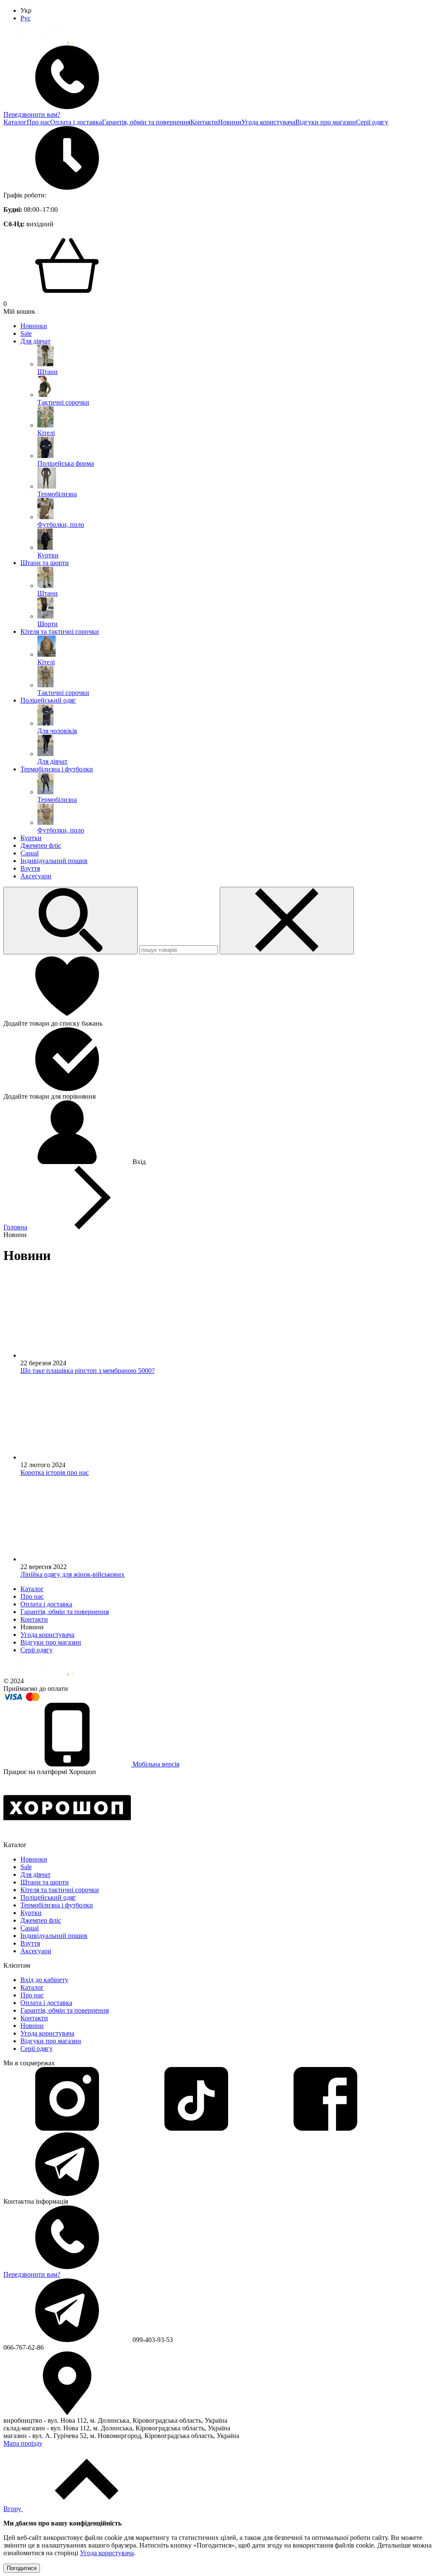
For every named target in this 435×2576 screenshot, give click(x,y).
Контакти (204, 122)
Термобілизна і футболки (57, 769)
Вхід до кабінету (44, 1980)
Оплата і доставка (76, 122)
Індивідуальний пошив (54, 861)
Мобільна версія (155, 1764)
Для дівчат (35, 341)
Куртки (31, 838)
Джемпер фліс (41, 845)
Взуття (30, 868)
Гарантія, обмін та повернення (146, 122)
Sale (26, 333)
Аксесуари (36, 876)
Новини (230, 122)
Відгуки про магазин (326, 122)
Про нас (38, 122)
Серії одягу (372, 122)
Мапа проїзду (23, 2443)
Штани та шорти (45, 563)
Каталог (15, 122)
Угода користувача (268, 122)
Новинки (34, 326)
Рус (25, 18)
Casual (30, 853)
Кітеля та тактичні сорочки (60, 631)
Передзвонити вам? (32, 114)
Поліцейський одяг (48, 700)
